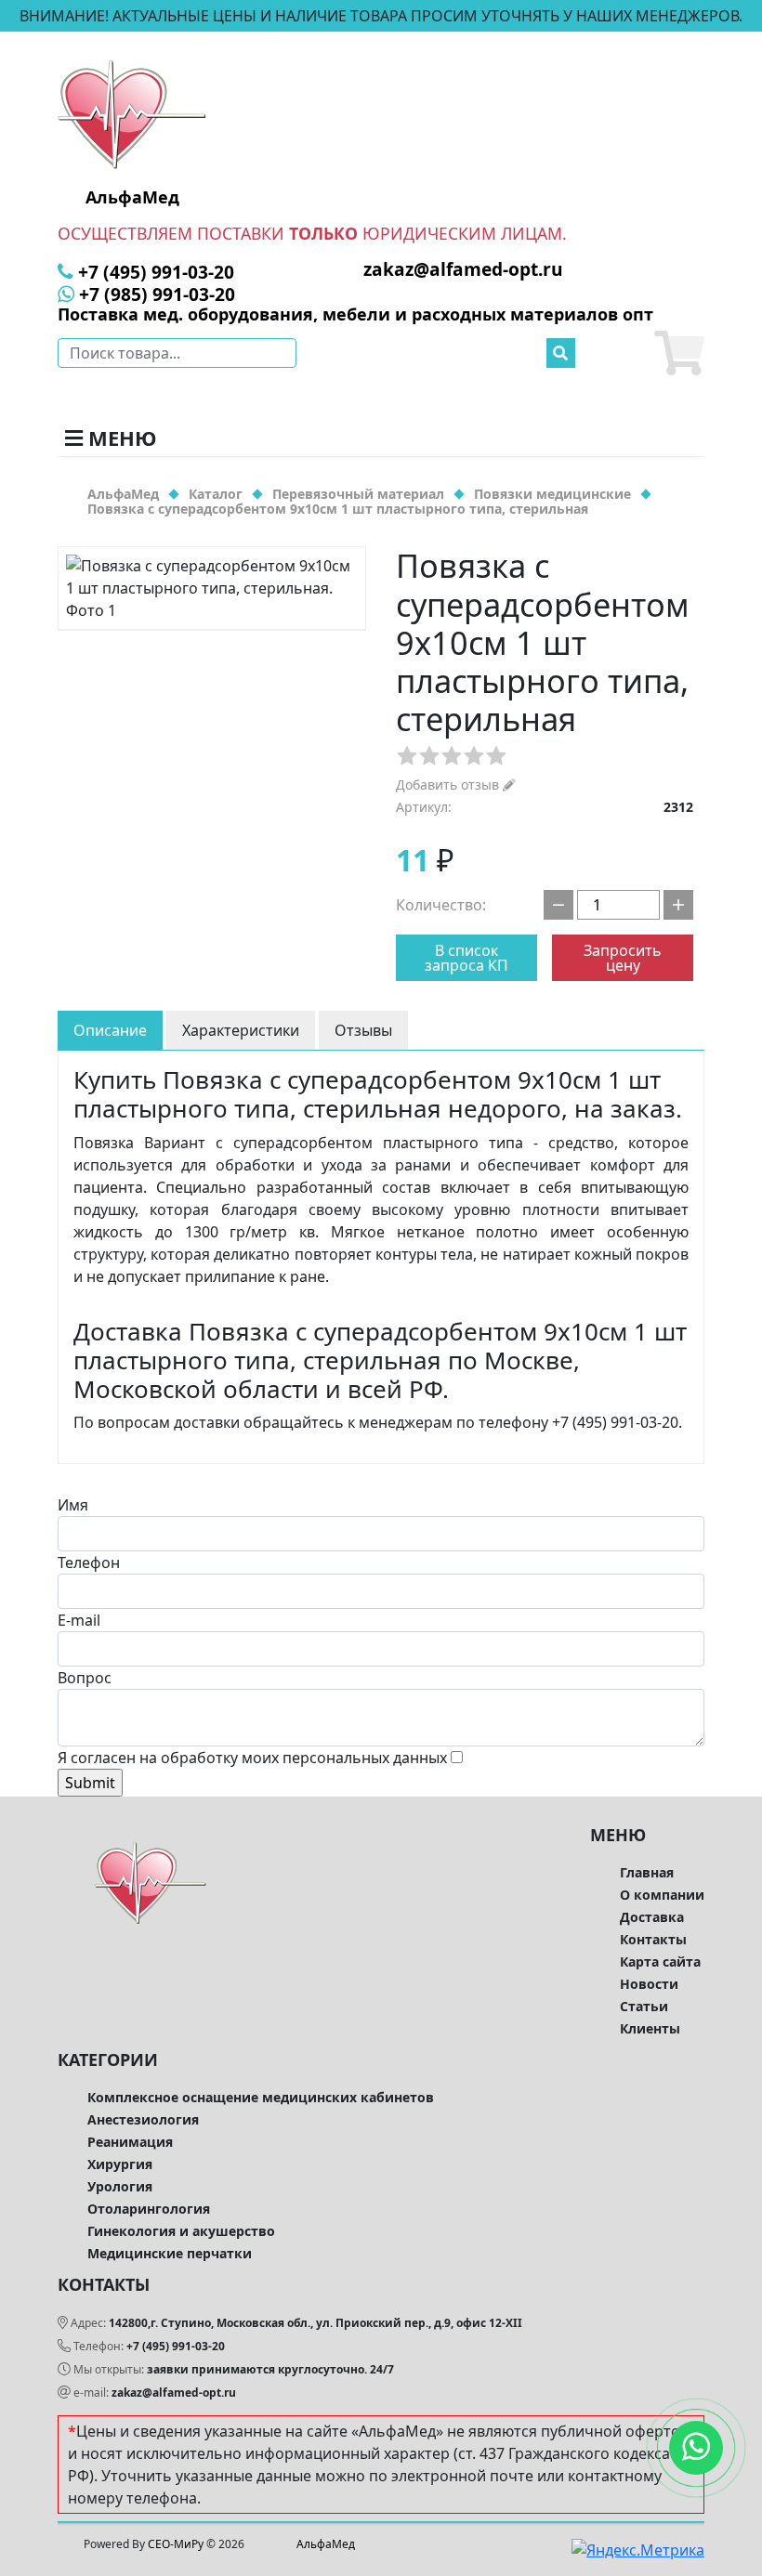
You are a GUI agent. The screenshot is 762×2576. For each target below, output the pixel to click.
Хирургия (120, 2164)
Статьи (644, 2006)
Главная (647, 1872)
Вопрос (85, 1678)
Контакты (653, 1939)
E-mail (79, 1620)
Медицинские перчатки (170, 2253)
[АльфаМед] (132, 113)
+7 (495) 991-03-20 (176, 2346)
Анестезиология (143, 2119)
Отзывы (363, 1030)
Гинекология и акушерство (181, 2231)
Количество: (441, 905)
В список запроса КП (466, 958)
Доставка (652, 1917)
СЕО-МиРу (176, 2544)
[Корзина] (679, 353)
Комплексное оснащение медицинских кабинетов (261, 2097)
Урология (120, 2186)
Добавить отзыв (449, 785)
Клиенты (650, 2028)
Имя (73, 1505)
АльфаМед (326, 2544)
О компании (662, 1895)
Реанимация (130, 2142)
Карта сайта (660, 1961)
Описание (110, 1030)
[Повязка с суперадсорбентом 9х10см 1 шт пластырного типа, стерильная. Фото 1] (212, 588)
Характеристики (241, 1030)
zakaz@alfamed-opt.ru (174, 2393)
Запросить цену (623, 958)
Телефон (89, 1563)
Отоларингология (149, 2209)
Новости (649, 1984)
